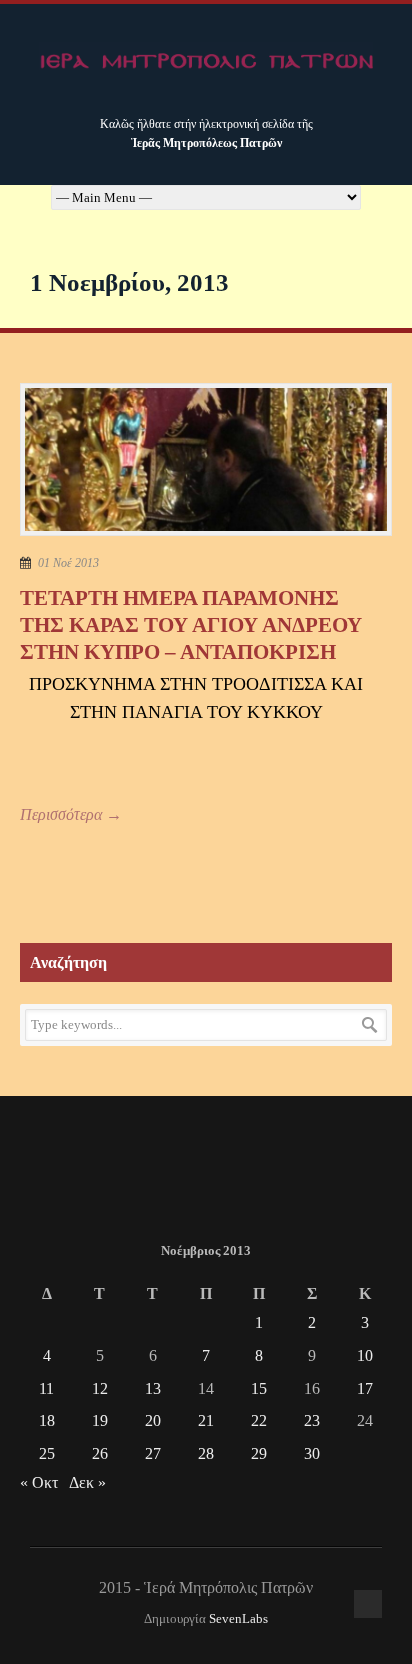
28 (206, 1453)
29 (259, 1453)
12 (100, 1388)
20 (153, 1420)
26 (100, 1453)
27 (153, 1453)
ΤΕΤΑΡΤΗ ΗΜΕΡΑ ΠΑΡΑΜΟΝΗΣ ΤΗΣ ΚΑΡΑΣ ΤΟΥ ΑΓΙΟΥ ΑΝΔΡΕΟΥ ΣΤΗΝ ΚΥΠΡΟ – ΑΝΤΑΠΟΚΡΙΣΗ (191, 625)
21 (206, 1420)
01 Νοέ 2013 (68, 563)
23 (312, 1420)
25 (47, 1453)
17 (365, 1388)
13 (153, 1388)
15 (259, 1388)
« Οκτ (39, 1482)
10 (365, 1355)
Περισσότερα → (71, 814)
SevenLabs (238, 1619)
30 (312, 1453)
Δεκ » (87, 1482)
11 (46, 1388)
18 (47, 1420)
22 (259, 1420)
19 (100, 1420)
